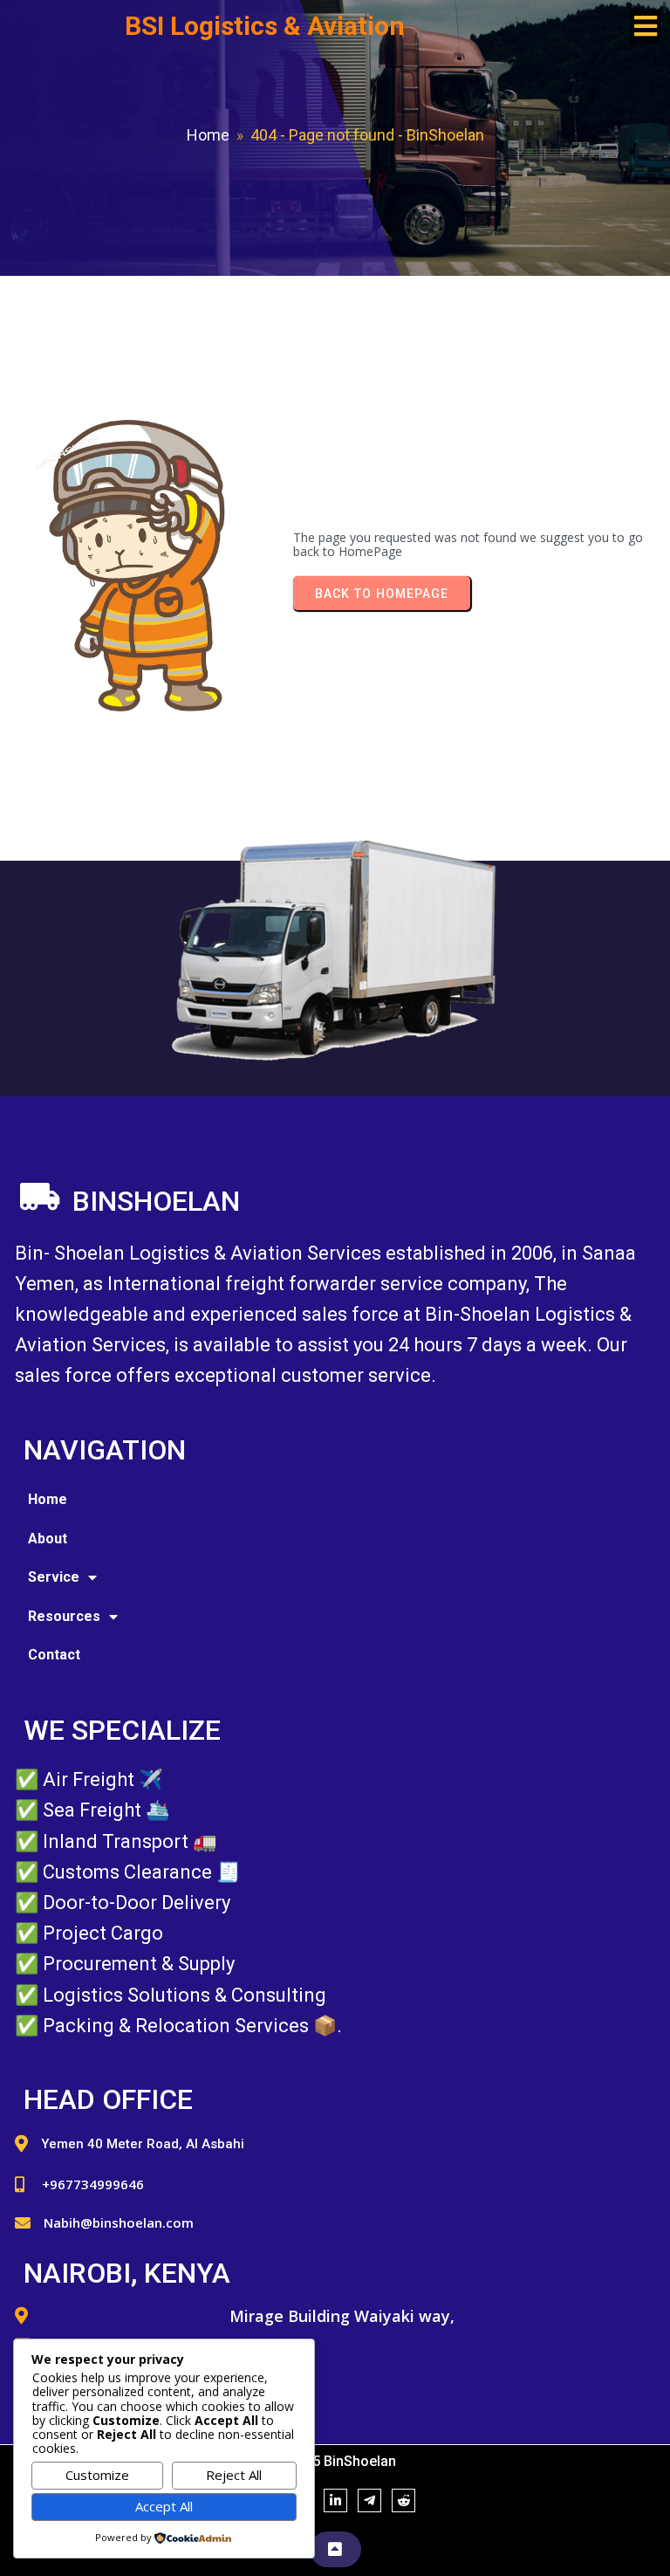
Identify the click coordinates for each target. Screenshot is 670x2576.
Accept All (164, 2506)
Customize (97, 2475)
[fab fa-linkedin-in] (335, 2500)
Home (208, 135)
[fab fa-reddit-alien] (403, 2500)
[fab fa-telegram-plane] (369, 2500)
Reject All (234, 2475)
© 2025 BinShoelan (335, 2461)
